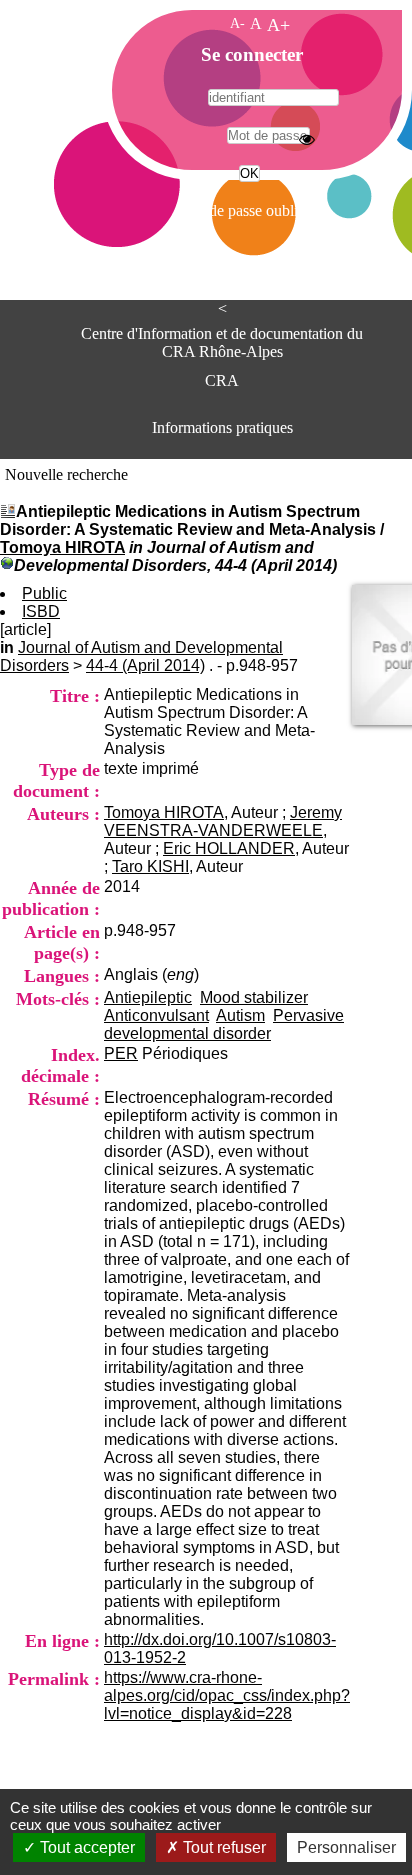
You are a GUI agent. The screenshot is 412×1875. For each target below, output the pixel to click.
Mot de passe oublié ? (247, 210)
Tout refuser (222, 1847)
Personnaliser (346, 1847)
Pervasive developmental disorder (224, 1024)
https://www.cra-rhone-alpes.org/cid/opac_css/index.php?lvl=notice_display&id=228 (227, 1695)
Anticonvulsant (156, 1015)
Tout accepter (85, 1847)
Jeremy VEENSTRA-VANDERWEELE (223, 821)
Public (44, 593)
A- (237, 23)
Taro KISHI (150, 866)
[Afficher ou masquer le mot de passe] (307, 139)
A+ (278, 25)
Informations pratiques (222, 427)
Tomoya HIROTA (62, 547)
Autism (240, 1015)
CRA (222, 380)
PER (121, 1053)
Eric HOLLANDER (229, 848)
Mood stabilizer (254, 997)
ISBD (41, 611)
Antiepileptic (148, 997)
